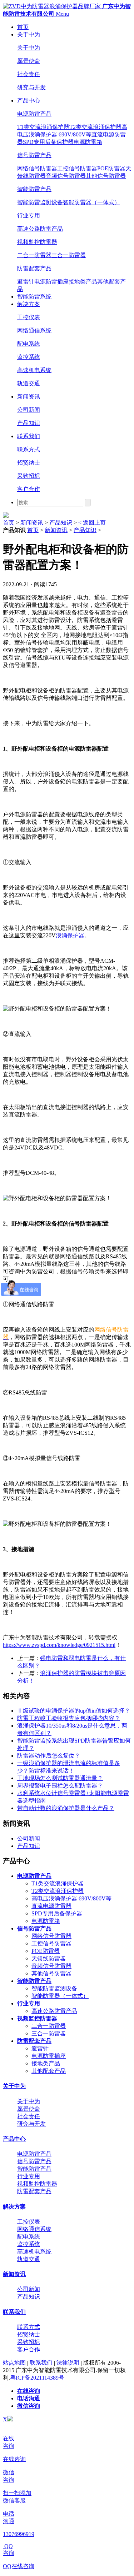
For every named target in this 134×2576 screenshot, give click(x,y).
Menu (62, 14)
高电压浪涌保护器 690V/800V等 (71, 1898)
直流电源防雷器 (51, 1906)
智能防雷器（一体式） (91, 202)
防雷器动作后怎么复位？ (49, 1756)
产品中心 (29, 101)
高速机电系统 (34, 370)
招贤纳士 (29, 463)
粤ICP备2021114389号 (37, 2378)
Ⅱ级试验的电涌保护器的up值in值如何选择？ (74, 1711)
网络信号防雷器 (37, 168)
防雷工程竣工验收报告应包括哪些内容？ (69, 1718)
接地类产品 (83, 282)
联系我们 (29, 436)
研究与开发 (31, 87)
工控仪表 (29, 317)
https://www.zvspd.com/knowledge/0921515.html (59, 1645)
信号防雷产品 (34, 155)
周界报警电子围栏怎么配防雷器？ (60, 1786)
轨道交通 (29, 383)
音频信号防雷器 (66, 176)
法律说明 (68, 2363)
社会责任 (29, 74)
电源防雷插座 (51, 282)
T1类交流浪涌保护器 (43, 127)
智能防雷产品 (34, 189)
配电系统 (29, 344)
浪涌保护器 (70, 935)
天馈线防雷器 (49, 1958)
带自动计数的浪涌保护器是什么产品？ (66, 1808)
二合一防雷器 (34, 255)
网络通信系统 (34, 330)
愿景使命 (29, 61)
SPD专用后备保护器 (48, 142)
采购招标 (29, 476)
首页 (23, 27)
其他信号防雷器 (106, 176)
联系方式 (29, 449)
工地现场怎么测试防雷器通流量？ (60, 1778)
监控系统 (29, 357)
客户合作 (29, 489)
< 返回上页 (92, 523)
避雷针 (26, 282)
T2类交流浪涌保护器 (95, 127)
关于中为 (29, 34)
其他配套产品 (49, 2071)
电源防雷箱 (88, 142)
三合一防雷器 (69, 255)
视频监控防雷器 (37, 242)
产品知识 (29, 423)
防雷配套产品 (34, 268)
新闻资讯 (29, 397)
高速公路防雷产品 (40, 229)
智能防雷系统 (34, 297)
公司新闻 (29, 410)
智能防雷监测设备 (40, 202)
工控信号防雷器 (77, 168)
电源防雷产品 (34, 114)
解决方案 (29, 304)
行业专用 (29, 215)
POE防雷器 (111, 168)
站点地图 (14, 2363)
